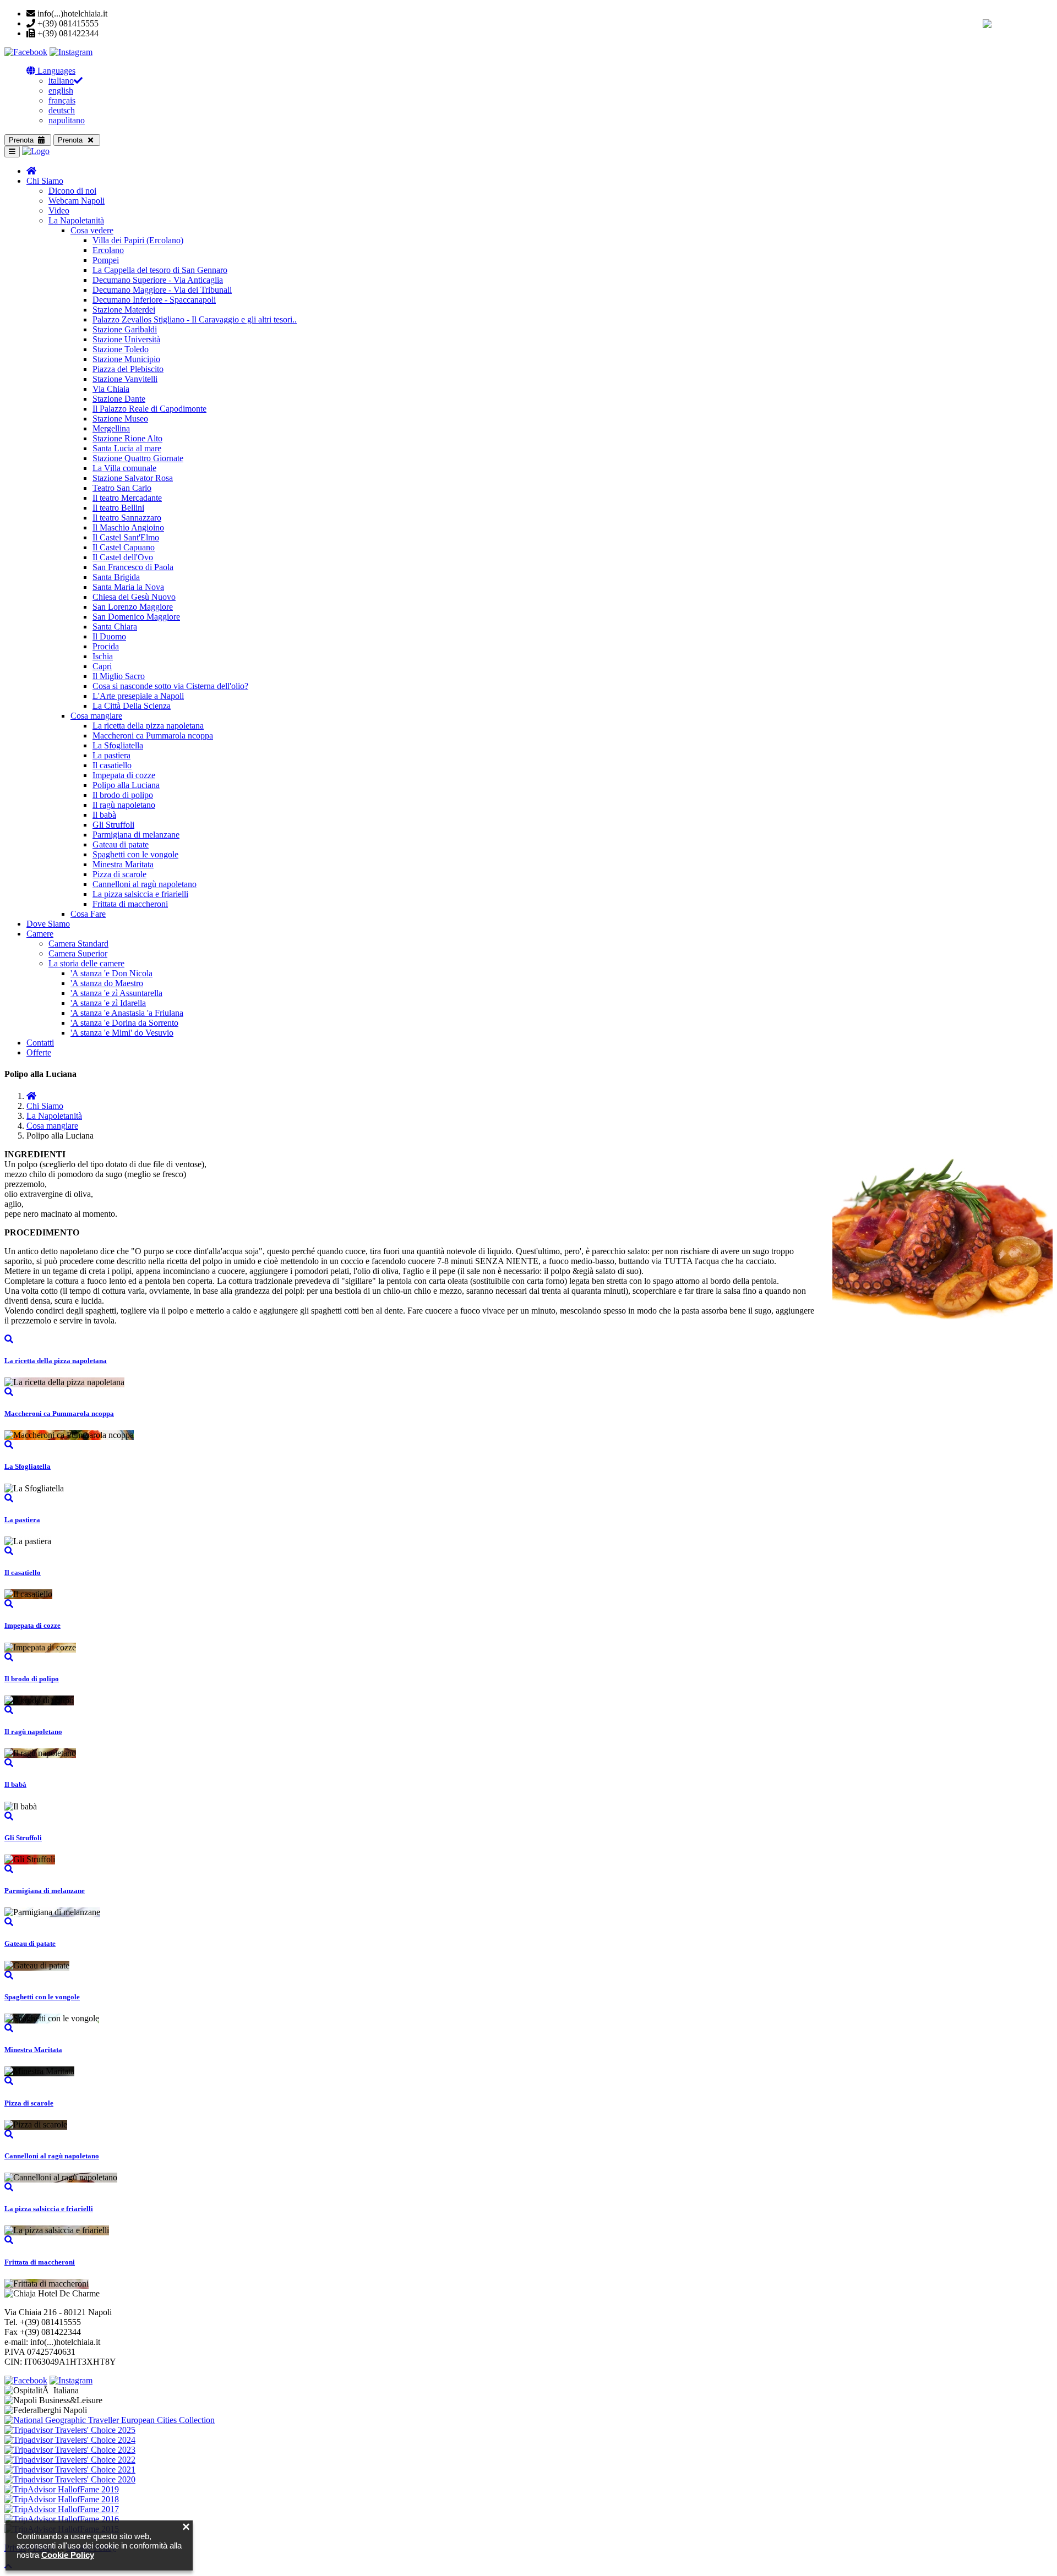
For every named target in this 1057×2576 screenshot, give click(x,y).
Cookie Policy (68, 2555)
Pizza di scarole (119, 874)
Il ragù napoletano (124, 805)
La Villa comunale (124, 468)
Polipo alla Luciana (126, 785)
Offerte (39, 1052)
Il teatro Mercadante (127, 498)
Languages (55, 71)
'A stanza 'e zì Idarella (108, 1003)
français (62, 100)
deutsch (62, 110)
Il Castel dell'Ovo (123, 557)
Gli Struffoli (113, 825)
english (61, 91)
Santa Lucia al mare (127, 448)
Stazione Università (126, 339)
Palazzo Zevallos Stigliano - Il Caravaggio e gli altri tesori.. (195, 319)
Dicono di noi (72, 191)
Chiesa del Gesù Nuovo (134, 597)
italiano (61, 81)
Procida (106, 646)
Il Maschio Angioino (128, 527)
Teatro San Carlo (122, 488)
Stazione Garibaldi (125, 329)
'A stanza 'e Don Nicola (111, 973)
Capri (102, 666)
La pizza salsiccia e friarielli (140, 894)
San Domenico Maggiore (136, 617)
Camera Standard (78, 944)
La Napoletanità (76, 220)
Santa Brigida (116, 577)
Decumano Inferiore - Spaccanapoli (154, 300)
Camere (40, 934)
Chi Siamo (45, 181)
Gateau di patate (121, 844)
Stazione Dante (119, 399)
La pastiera (111, 755)
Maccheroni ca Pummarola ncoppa (153, 735)
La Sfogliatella (118, 745)
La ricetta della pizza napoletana (148, 726)
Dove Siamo (48, 924)
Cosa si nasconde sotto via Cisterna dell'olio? (170, 686)
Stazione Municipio (126, 359)
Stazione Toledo (121, 349)
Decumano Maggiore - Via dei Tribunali (162, 290)
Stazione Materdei (124, 310)
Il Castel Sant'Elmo (126, 537)
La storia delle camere (86, 963)
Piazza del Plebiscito (128, 369)
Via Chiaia (111, 389)
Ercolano (108, 250)
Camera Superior (78, 953)
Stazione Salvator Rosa (133, 478)
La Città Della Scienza (132, 706)
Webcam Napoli (77, 201)
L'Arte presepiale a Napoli (138, 696)
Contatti (40, 1043)
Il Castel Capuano (124, 547)
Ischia (103, 656)
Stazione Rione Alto (127, 438)
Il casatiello (112, 765)
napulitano (67, 120)
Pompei (106, 260)
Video (59, 210)
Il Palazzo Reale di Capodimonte (149, 409)
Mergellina (111, 428)
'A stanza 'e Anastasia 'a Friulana (127, 1013)
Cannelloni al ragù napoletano (145, 884)
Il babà (104, 815)
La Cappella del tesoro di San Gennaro (160, 270)
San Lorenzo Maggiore (133, 607)
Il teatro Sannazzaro (127, 518)
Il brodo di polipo (123, 795)
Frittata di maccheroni (130, 904)
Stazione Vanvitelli (125, 379)
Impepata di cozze (124, 775)
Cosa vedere (92, 230)
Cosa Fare (88, 914)
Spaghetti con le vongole (135, 854)
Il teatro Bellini (118, 508)
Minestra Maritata (123, 864)
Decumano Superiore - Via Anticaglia (158, 280)
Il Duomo (109, 636)
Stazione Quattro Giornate (138, 458)
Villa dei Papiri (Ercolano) (138, 240)
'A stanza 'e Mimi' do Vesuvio (122, 1033)
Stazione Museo (120, 419)
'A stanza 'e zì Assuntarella (116, 993)
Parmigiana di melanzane (136, 835)
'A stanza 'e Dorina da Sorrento (124, 1023)
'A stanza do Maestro (107, 983)
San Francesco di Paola (133, 567)
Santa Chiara (115, 627)
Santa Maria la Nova (128, 587)
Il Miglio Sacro (119, 676)
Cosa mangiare (96, 716)
